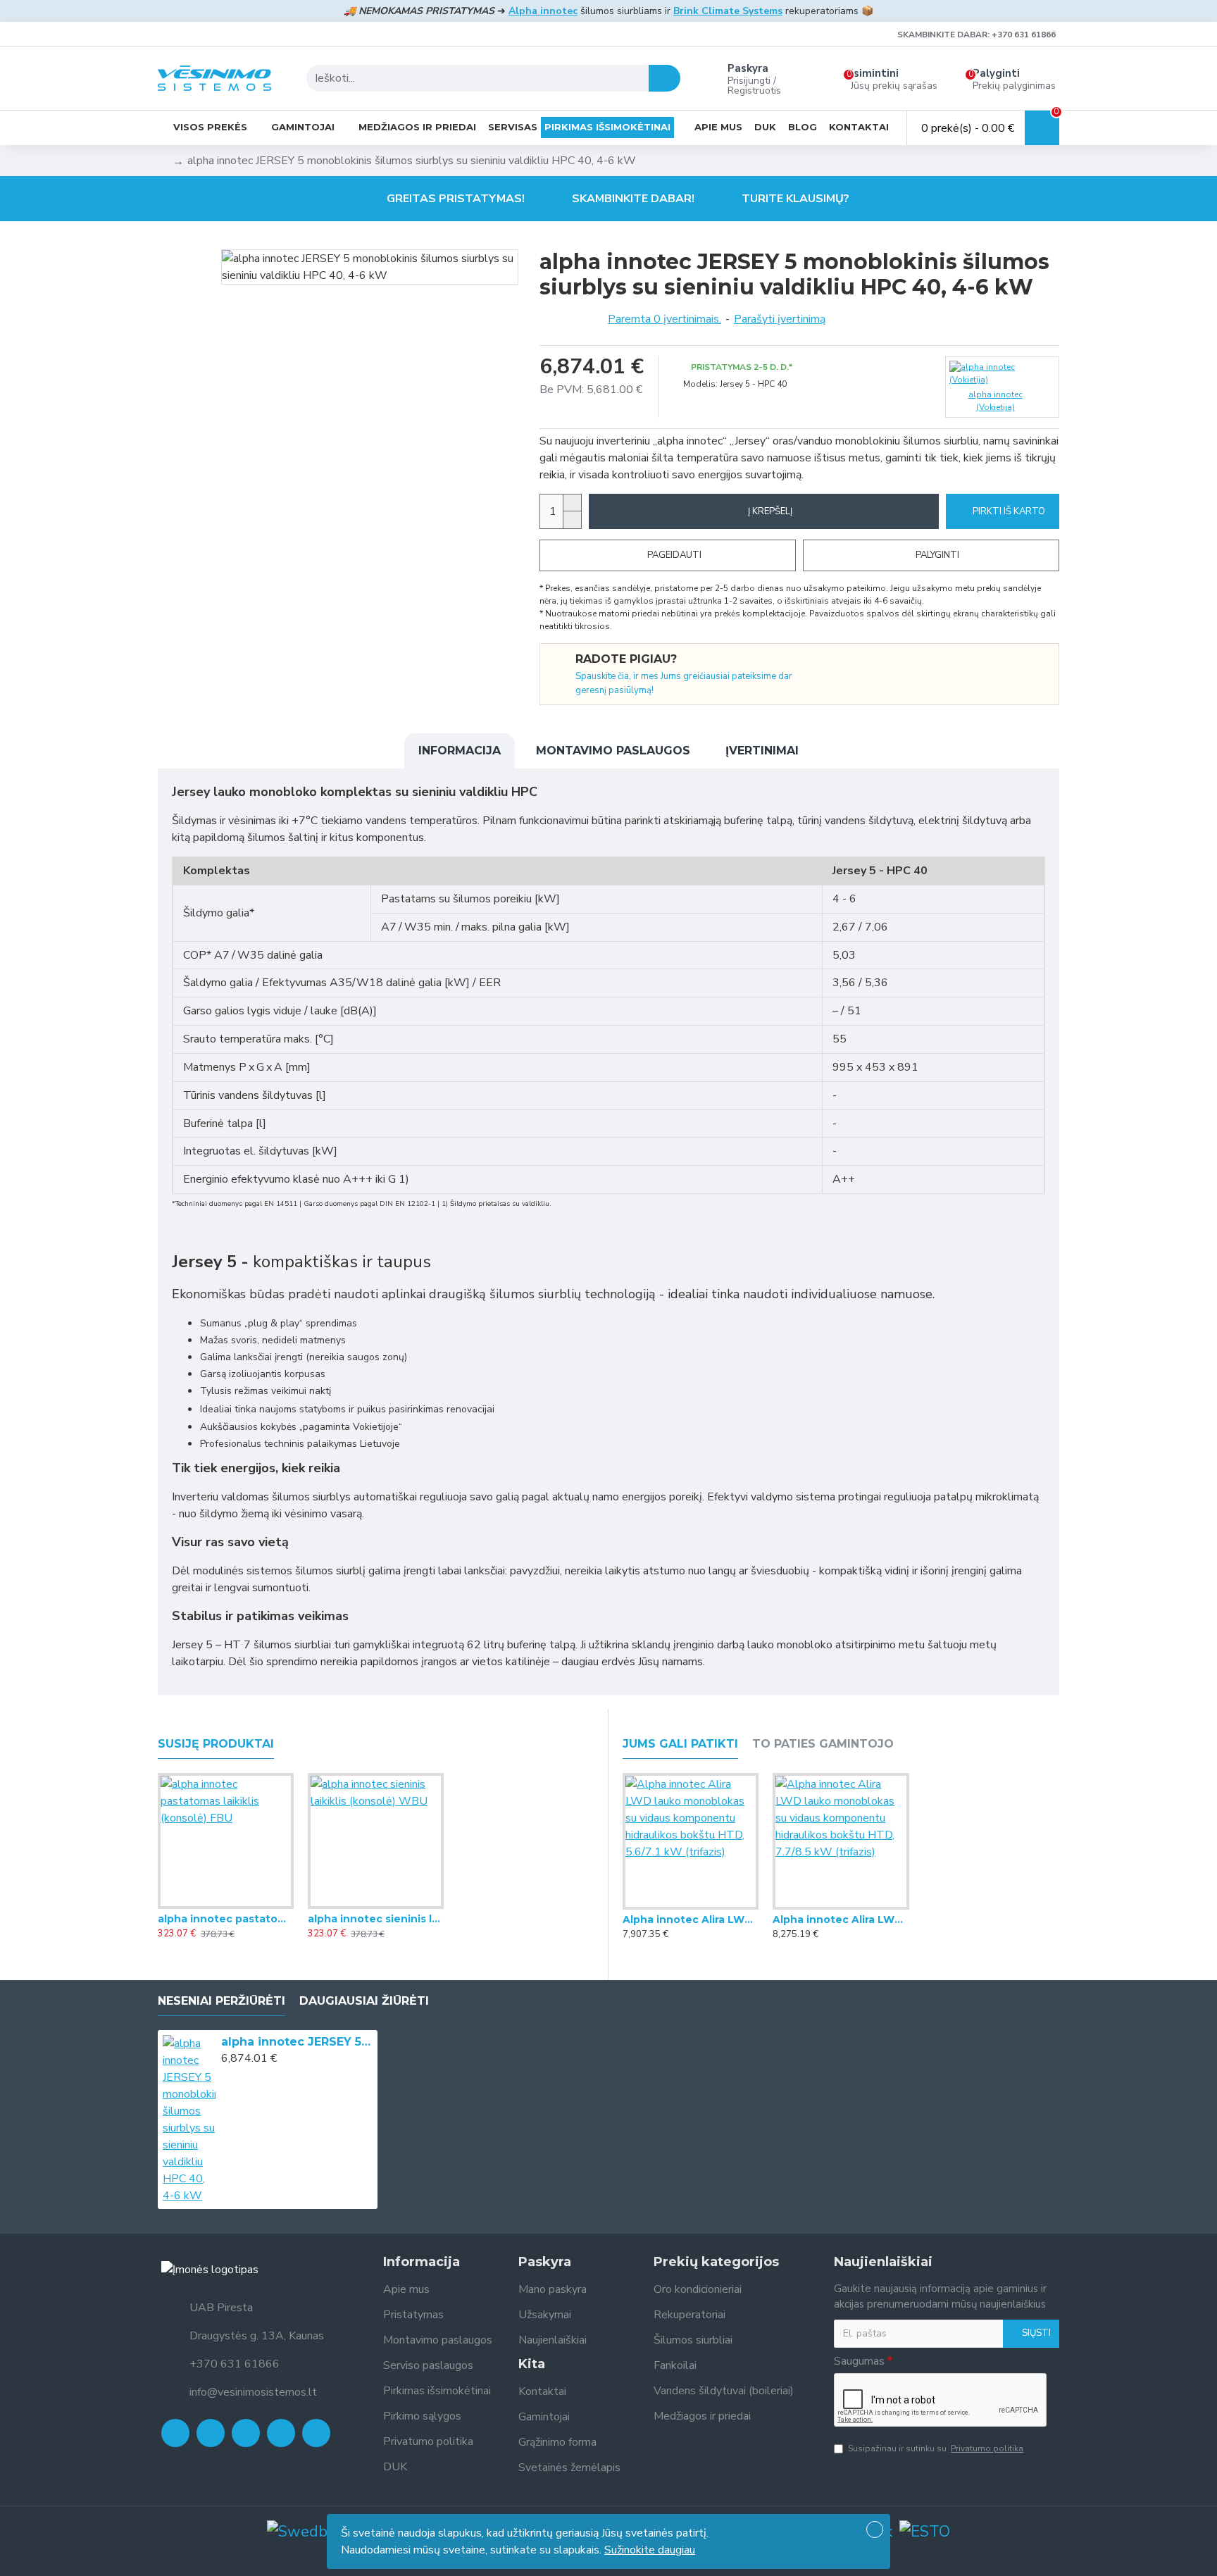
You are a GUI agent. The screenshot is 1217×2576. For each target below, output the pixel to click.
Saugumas (859, 2361)
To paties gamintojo (823, 1744)
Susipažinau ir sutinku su (936, 2449)
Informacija (460, 751)
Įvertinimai (762, 751)
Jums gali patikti (680, 1744)
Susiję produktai (216, 1744)
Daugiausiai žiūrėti (364, 2001)
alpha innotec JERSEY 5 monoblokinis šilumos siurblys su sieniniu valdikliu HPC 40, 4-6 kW (297, 2042)
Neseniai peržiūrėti (221, 2001)
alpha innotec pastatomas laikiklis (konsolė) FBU (226, 1919)
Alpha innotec (543, 11)
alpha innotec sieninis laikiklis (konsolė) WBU (376, 1919)
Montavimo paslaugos (613, 751)
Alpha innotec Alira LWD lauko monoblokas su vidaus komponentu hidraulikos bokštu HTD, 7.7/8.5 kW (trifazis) (841, 1919)
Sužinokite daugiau (650, 2550)
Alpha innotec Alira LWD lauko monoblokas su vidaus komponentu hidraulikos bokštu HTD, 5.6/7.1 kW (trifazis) (691, 1919)
